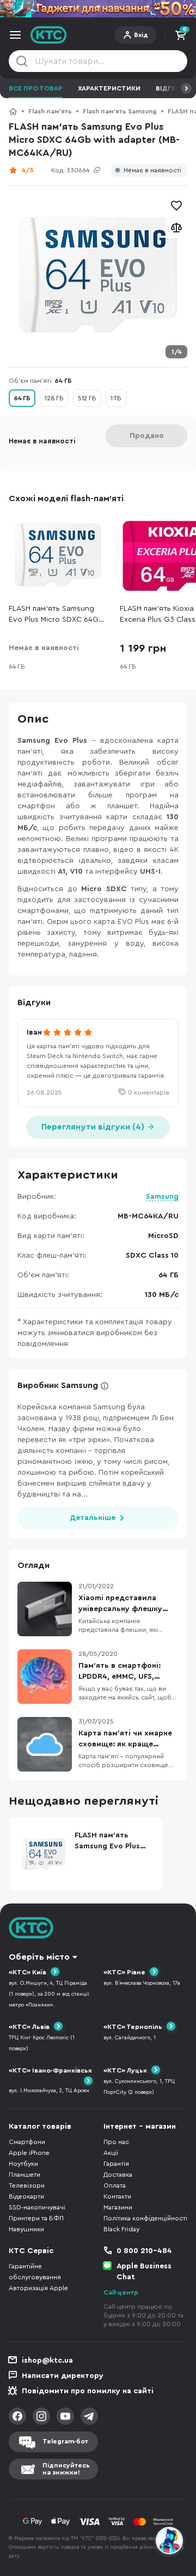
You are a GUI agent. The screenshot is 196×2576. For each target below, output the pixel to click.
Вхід (141, 35)
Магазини (118, 2207)
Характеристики (109, 88)
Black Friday (121, 2229)
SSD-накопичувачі (37, 2207)
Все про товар (36, 88)
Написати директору (63, 2376)
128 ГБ (54, 398)
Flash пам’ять (50, 111)
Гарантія (116, 2164)
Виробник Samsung (58, 1385)
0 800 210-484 (144, 2251)
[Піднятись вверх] (170, 2511)
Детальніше (93, 1518)
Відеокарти (26, 2196)
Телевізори (27, 2185)
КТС (13, 111)
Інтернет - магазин (140, 2127)
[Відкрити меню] (15, 35)
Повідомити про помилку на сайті (88, 2391)
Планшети (24, 2175)
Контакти (117, 2196)
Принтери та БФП (36, 2218)
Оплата (115, 2185)
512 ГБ (87, 398)
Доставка (118, 2175)
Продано (147, 436)
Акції (111, 2153)
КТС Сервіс (31, 2251)
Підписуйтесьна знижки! (66, 2469)
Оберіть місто (39, 1957)
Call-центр (121, 2292)
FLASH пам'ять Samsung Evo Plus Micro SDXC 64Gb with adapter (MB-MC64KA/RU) (56, 615)
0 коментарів (149, 1092)
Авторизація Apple (38, 2288)
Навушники (26, 2229)
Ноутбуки (23, 2164)
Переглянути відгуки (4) (94, 1127)
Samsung (162, 1197)
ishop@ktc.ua (47, 2361)
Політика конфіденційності (145, 2218)
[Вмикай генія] (98, 9)
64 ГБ (22, 398)
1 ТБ (116, 398)
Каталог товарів (40, 2127)
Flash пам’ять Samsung (120, 111)
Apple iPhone (29, 2153)
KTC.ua (49, 35)
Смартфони (27, 2142)
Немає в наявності (152, 170)
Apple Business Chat (144, 2272)
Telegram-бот (65, 2441)
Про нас (116, 2142)
